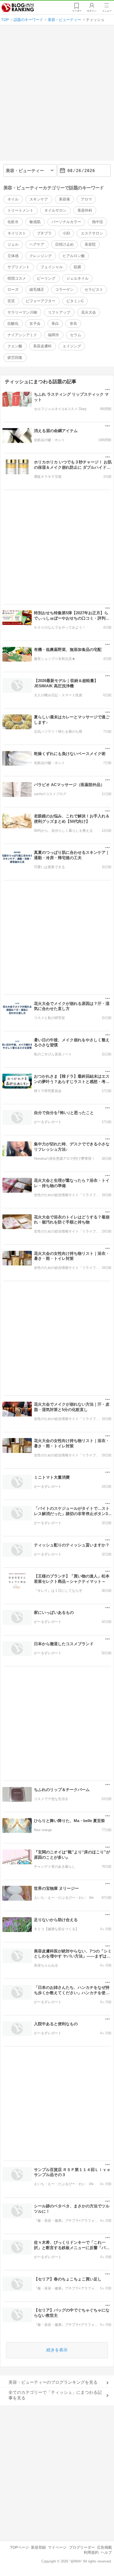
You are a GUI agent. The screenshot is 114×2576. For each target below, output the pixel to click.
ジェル (13, 244)
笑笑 (11, 301)
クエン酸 (15, 346)
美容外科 (85, 210)
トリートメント (20, 210)
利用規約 (91, 2552)
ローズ (13, 289)
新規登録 (38, 2547)
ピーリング (46, 278)
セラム (76, 335)
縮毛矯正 (37, 289)
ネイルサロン (55, 210)
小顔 (66, 233)
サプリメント (19, 267)
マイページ (57, 2547)
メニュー (107, 11)
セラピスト (94, 289)
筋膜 (77, 267)
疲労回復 (15, 357)
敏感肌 (35, 222)
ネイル (13, 199)
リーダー (77, 11)
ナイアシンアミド (22, 335)
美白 (55, 323)
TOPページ (19, 2547)
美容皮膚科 (42, 346)
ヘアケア (37, 244)
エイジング (72, 346)
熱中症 (98, 222)
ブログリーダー (82, 2547)
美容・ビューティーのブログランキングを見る (53, 2382)
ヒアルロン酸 (74, 256)
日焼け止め (64, 244)
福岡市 (54, 335)
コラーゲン (64, 289)
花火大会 (89, 312)
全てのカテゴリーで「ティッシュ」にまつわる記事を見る (55, 2395)
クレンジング (41, 256)
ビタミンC (75, 301)
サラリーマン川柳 (22, 312)
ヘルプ (106, 2552)
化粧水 (13, 222)
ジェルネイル (77, 278)
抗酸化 (13, 323)
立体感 (13, 256)
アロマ (86, 199)
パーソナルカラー (66, 222)
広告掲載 (104, 2547)
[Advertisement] (57, 95)
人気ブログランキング (18, 8)
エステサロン (92, 233)
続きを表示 (57, 2350)
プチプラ (44, 233)
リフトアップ (59, 312)
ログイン (92, 11)
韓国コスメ (17, 278)
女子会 (35, 323)
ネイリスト (17, 233)
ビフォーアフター (41, 301)
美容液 (64, 199)
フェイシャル (52, 267)
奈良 (73, 323)
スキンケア (39, 199)
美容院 (90, 244)
